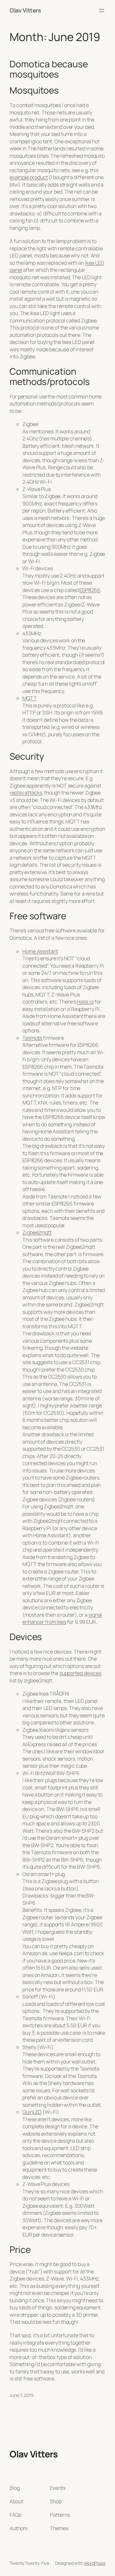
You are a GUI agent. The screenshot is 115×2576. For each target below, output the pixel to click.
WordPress (95, 2563)
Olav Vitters (25, 10)
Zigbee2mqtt (37, 1232)
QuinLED (32, 2112)
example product (29, 177)
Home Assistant (40, 951)
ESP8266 (90, 590)
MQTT (30, 698)
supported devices (80, 1673)
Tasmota (32, 1038)
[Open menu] (102, 11)
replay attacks (26, 793)
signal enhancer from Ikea (62, 1618)
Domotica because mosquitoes (49, 69)
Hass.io (85, 1002)
